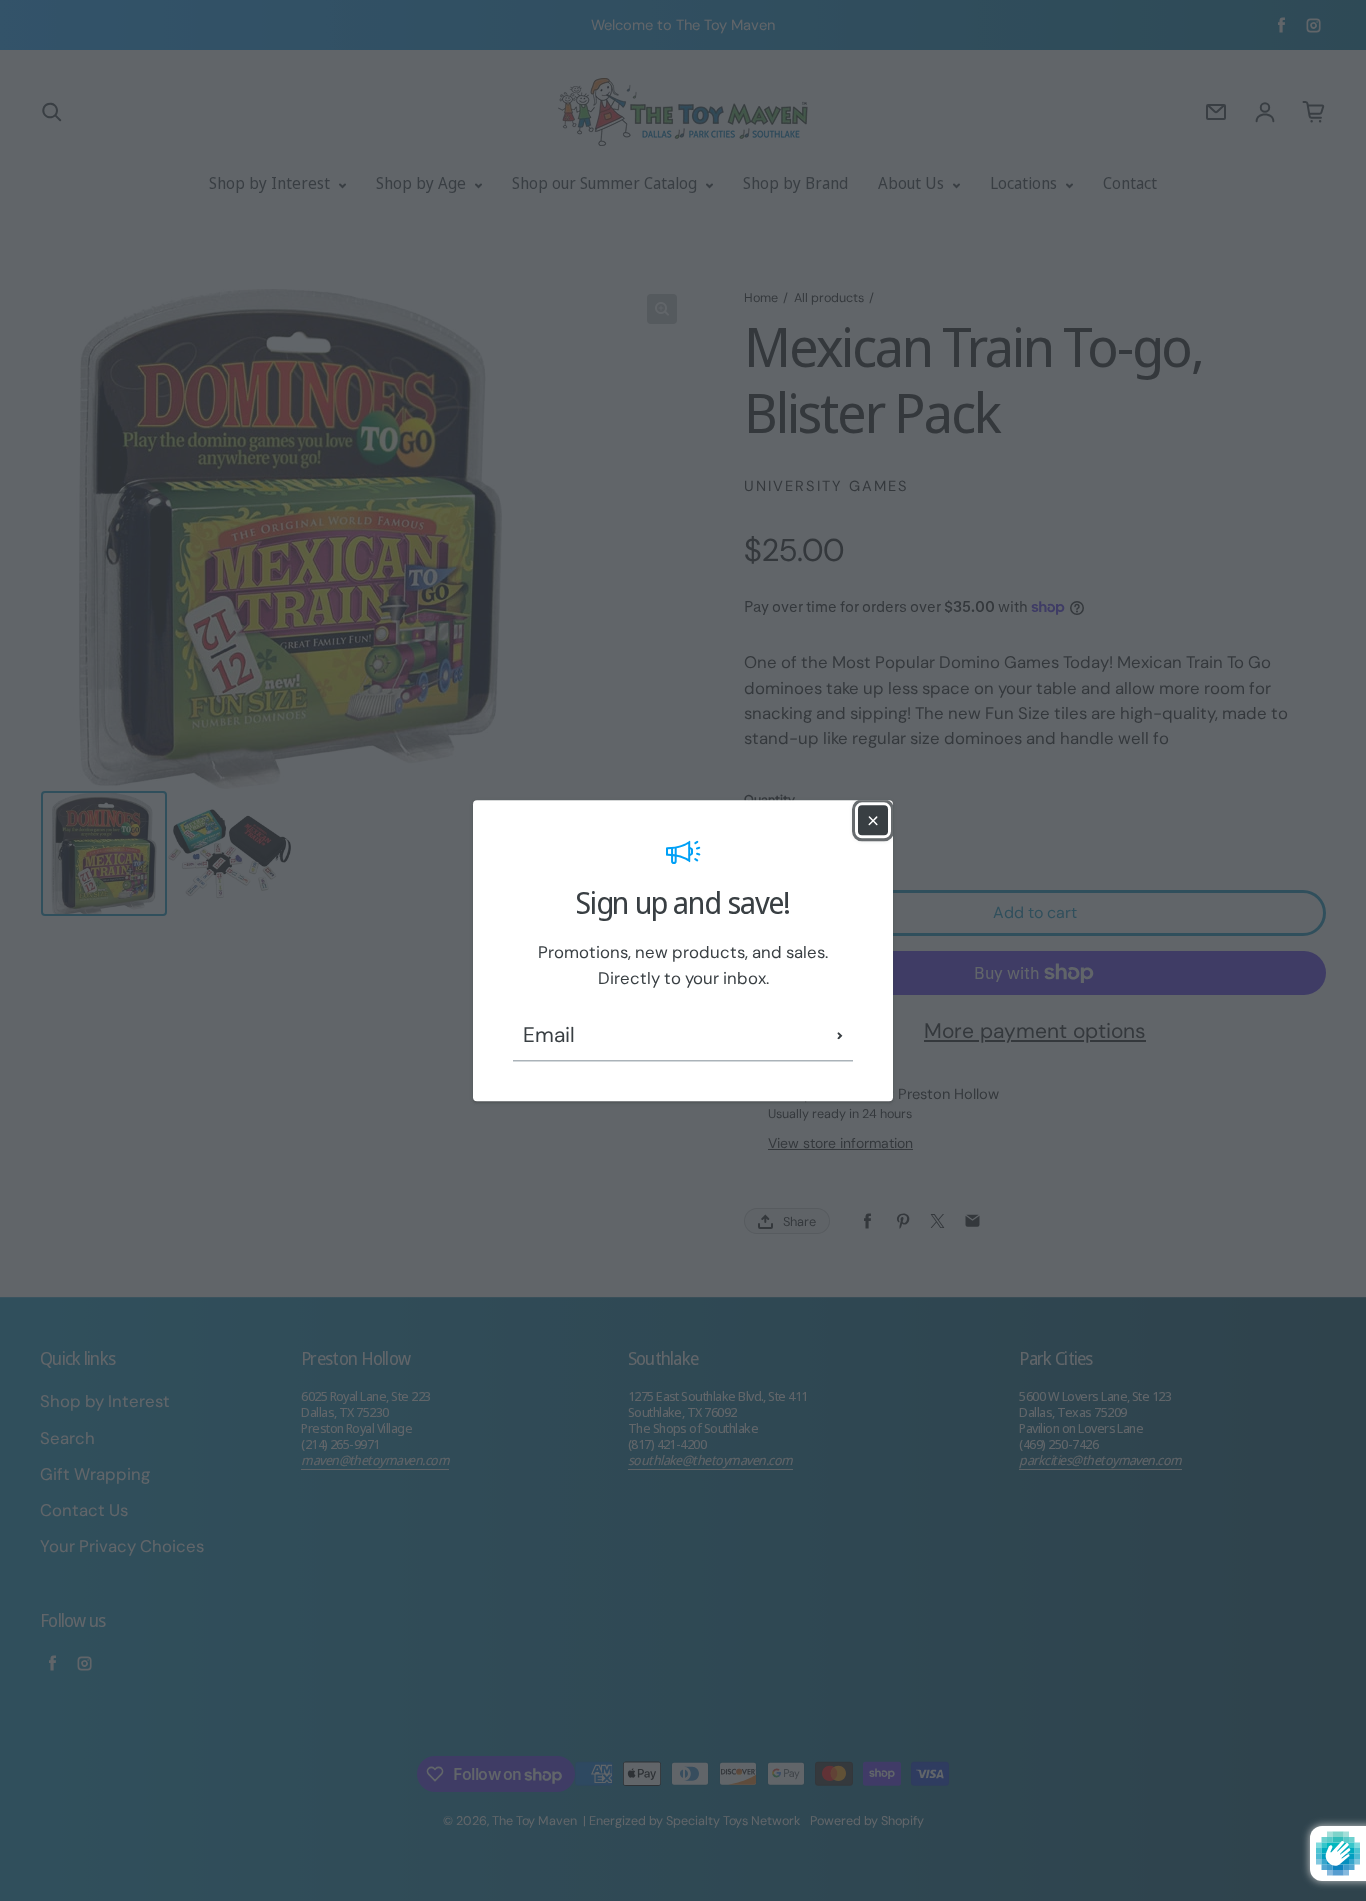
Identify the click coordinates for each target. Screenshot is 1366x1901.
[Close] (873, 820)
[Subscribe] (840, 1036)
